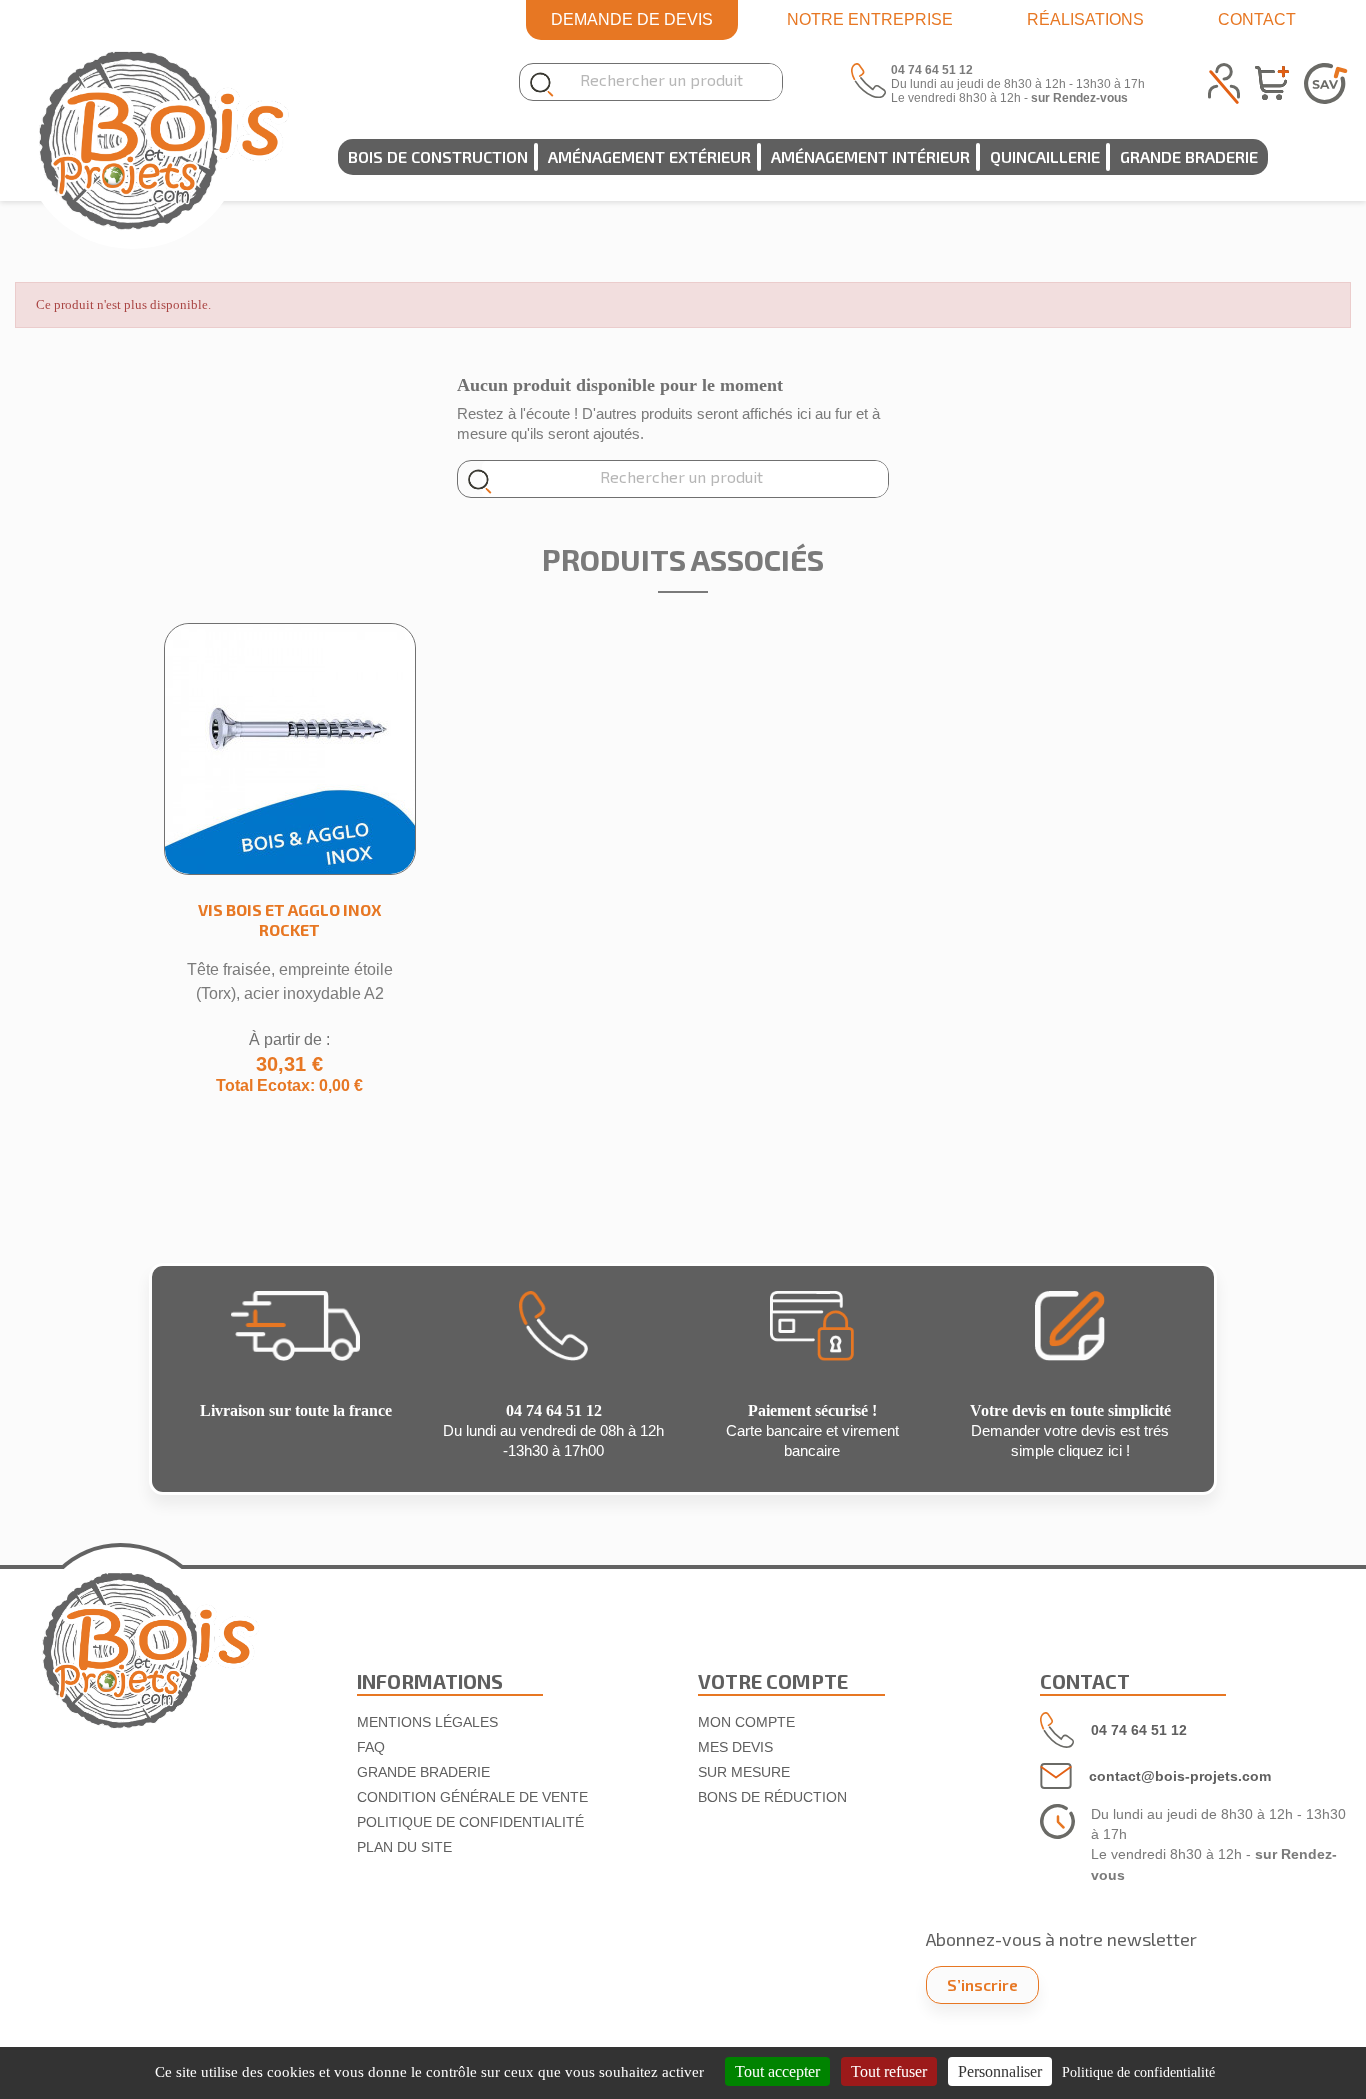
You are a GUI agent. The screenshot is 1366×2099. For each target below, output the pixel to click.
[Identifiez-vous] (1224, 80)
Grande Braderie (1189, 156)
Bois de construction (438, 156)
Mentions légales (427, 1722)
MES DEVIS (735, 1747)
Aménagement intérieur (870, 156)
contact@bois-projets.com (1180, 1776)
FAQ (371, 1747)
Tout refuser (889, 2071)
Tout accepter (777, 2071)
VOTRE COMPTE (773, 1681)
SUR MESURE (744, 1772)
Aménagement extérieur (649, 156)
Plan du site (404, 1847)
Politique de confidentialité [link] (1138, 2072)
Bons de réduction (772, 1797)
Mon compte (746, 1722)
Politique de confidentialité (470, 1822)
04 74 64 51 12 (1139, 1730)
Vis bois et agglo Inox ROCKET (289, 919)
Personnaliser (1000, 2071)
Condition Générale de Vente (472, 1797)
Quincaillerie (1045, 156)
